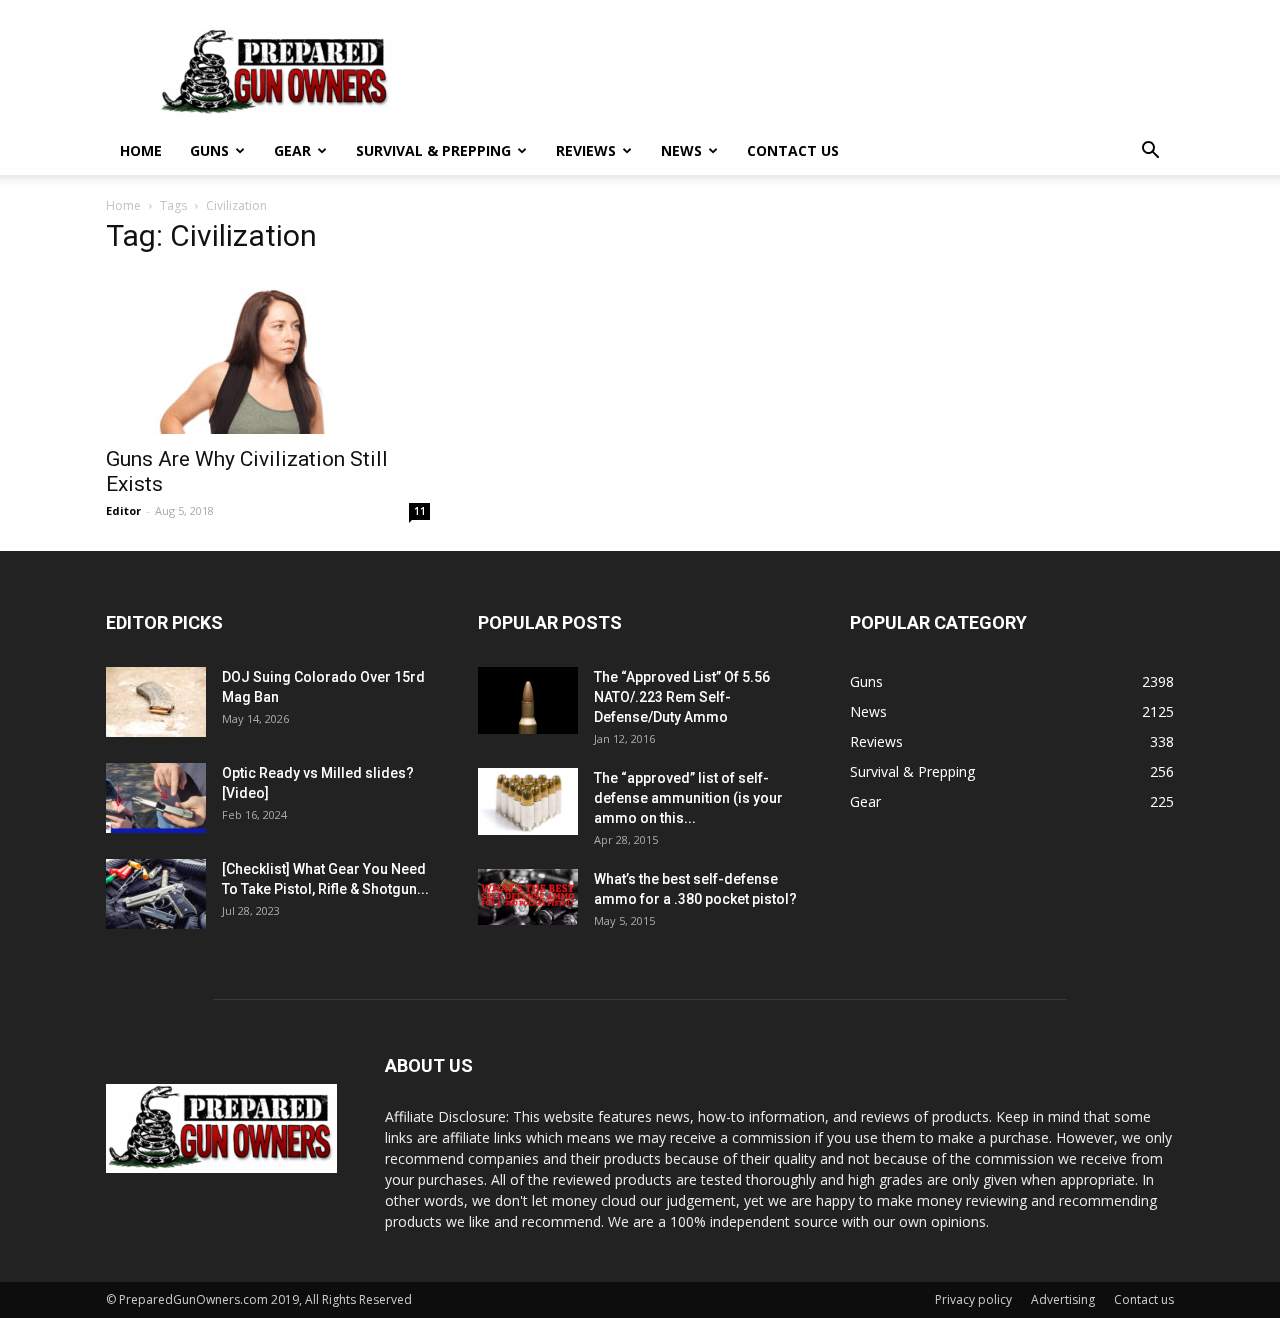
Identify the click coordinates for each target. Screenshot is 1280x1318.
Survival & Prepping (433, 150)
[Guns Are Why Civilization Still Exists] (268, 354)
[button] (1150, 152)
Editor (123, 510)
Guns (209, 150)
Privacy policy (973, 1299)
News (681, 150)
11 (420, 511)
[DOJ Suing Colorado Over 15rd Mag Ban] (156, 702)
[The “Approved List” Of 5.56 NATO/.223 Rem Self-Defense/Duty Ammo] (528, 700)
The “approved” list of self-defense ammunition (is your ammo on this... (688, 798)
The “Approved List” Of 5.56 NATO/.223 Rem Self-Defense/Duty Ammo (682, 697)
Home (141, 150)
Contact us (793, 150)
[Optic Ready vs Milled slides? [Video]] (156, 798)
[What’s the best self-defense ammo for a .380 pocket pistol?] (528, 897)
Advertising (1063, 1299)
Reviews (586, 150)
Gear (292, 150)
